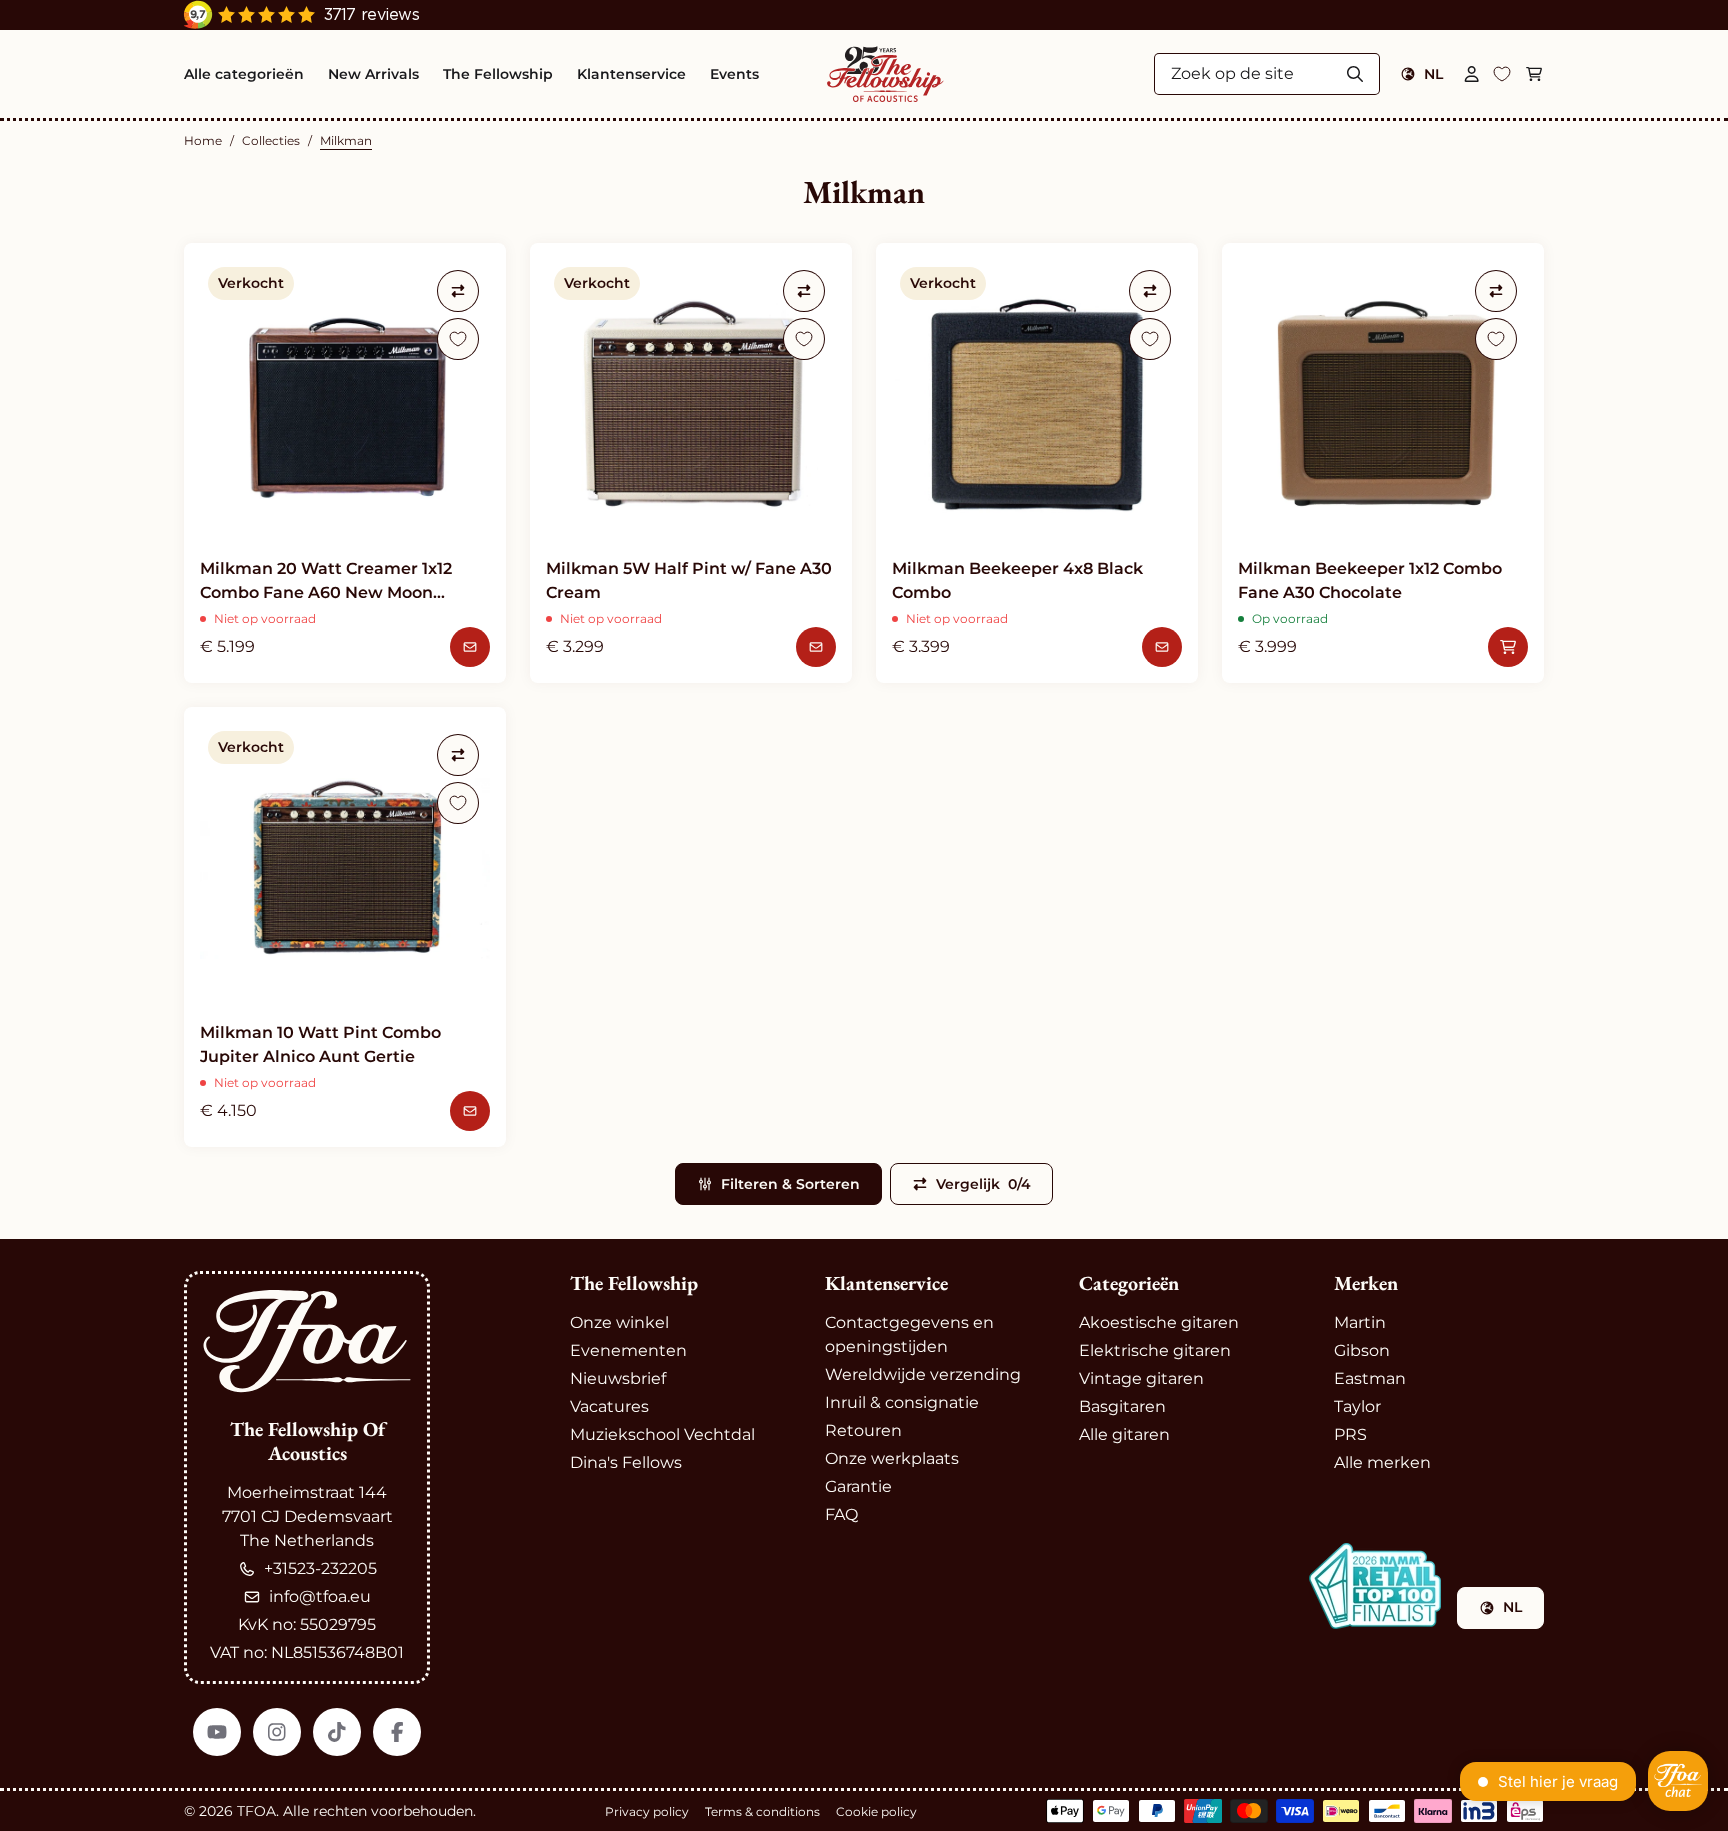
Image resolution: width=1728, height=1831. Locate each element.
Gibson (1362, 1350)
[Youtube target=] (217, 1732)
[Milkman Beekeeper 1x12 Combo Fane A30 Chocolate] (1383, 463)
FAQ (841, 1514)
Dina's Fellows (626, 1462)
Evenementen (628, 1350)
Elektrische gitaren (1155, 1350)
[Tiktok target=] (337, 1732)
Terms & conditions (762, 1811)
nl (1433, 74)
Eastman (1370, 1378)
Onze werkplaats (892, 1458)
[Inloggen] (1472, 74)
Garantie (858, 1486)
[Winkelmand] (1534, 74)
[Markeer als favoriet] (458, 339)
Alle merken (1382, 1462)
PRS (1350, 1434)
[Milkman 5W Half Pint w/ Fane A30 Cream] (691, 463)
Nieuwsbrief (618, 1378)
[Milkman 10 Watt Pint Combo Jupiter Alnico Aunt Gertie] (345, 927)
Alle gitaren (1124, 1434)
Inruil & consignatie (902, 1402)
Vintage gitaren (1141, 1378)
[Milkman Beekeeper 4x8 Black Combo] (1037, 463)
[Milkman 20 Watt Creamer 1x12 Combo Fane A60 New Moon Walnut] (345, 463)
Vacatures (609, 1406)
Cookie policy (876, 1811)
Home (203, 140)
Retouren (863, 1430)
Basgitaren (1122, 1406)
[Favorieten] (1502, 74)
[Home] (885, 74)
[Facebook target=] (397, 1732)
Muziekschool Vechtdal (662, 1434)
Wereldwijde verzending (923, 1374)
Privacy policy (647, 1811)
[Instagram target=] (277, 1732)
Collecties (271, 140)
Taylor (1357, 1406)
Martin (1360, 1322)
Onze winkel (619, 1322)
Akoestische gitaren (1159, 1322)
